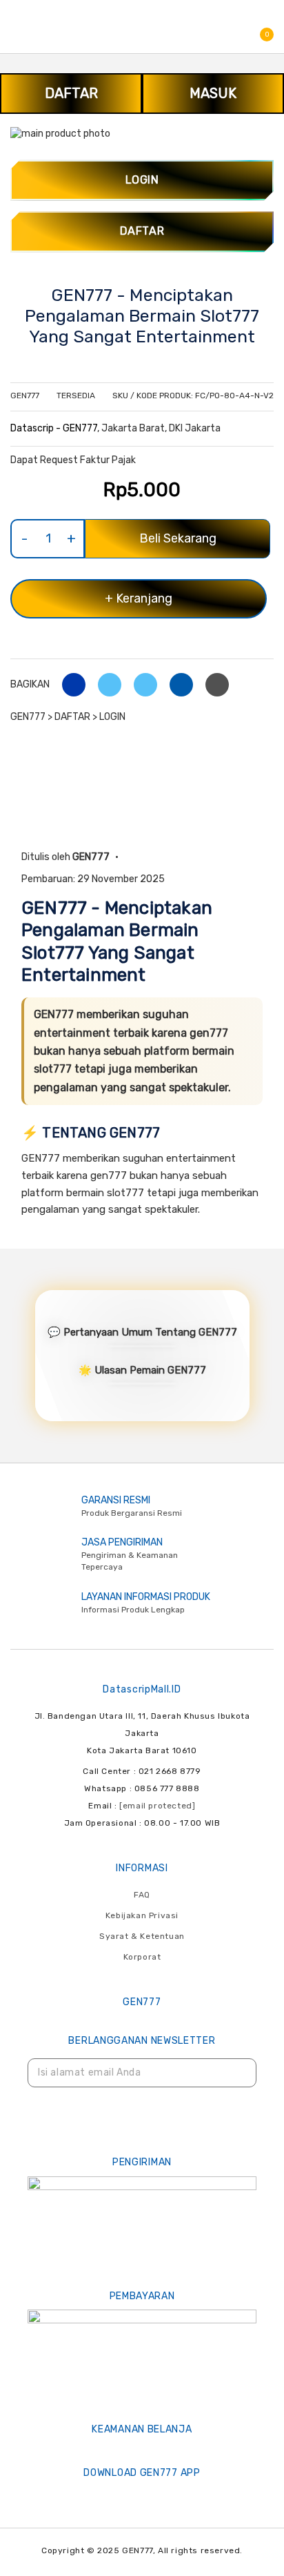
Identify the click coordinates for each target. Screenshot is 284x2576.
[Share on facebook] (69, 684)
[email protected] (157, 1806)
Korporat (142, 1957)
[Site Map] (142, 2073)
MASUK (213, 93)
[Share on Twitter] (104, 684)
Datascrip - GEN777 (54, 428)
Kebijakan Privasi (142, 1915)
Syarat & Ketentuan (142, 1936)
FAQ (142, 1895)
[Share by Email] (176, 684)
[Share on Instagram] (140, 684)
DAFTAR (71, 93)
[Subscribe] (237, 2073)
